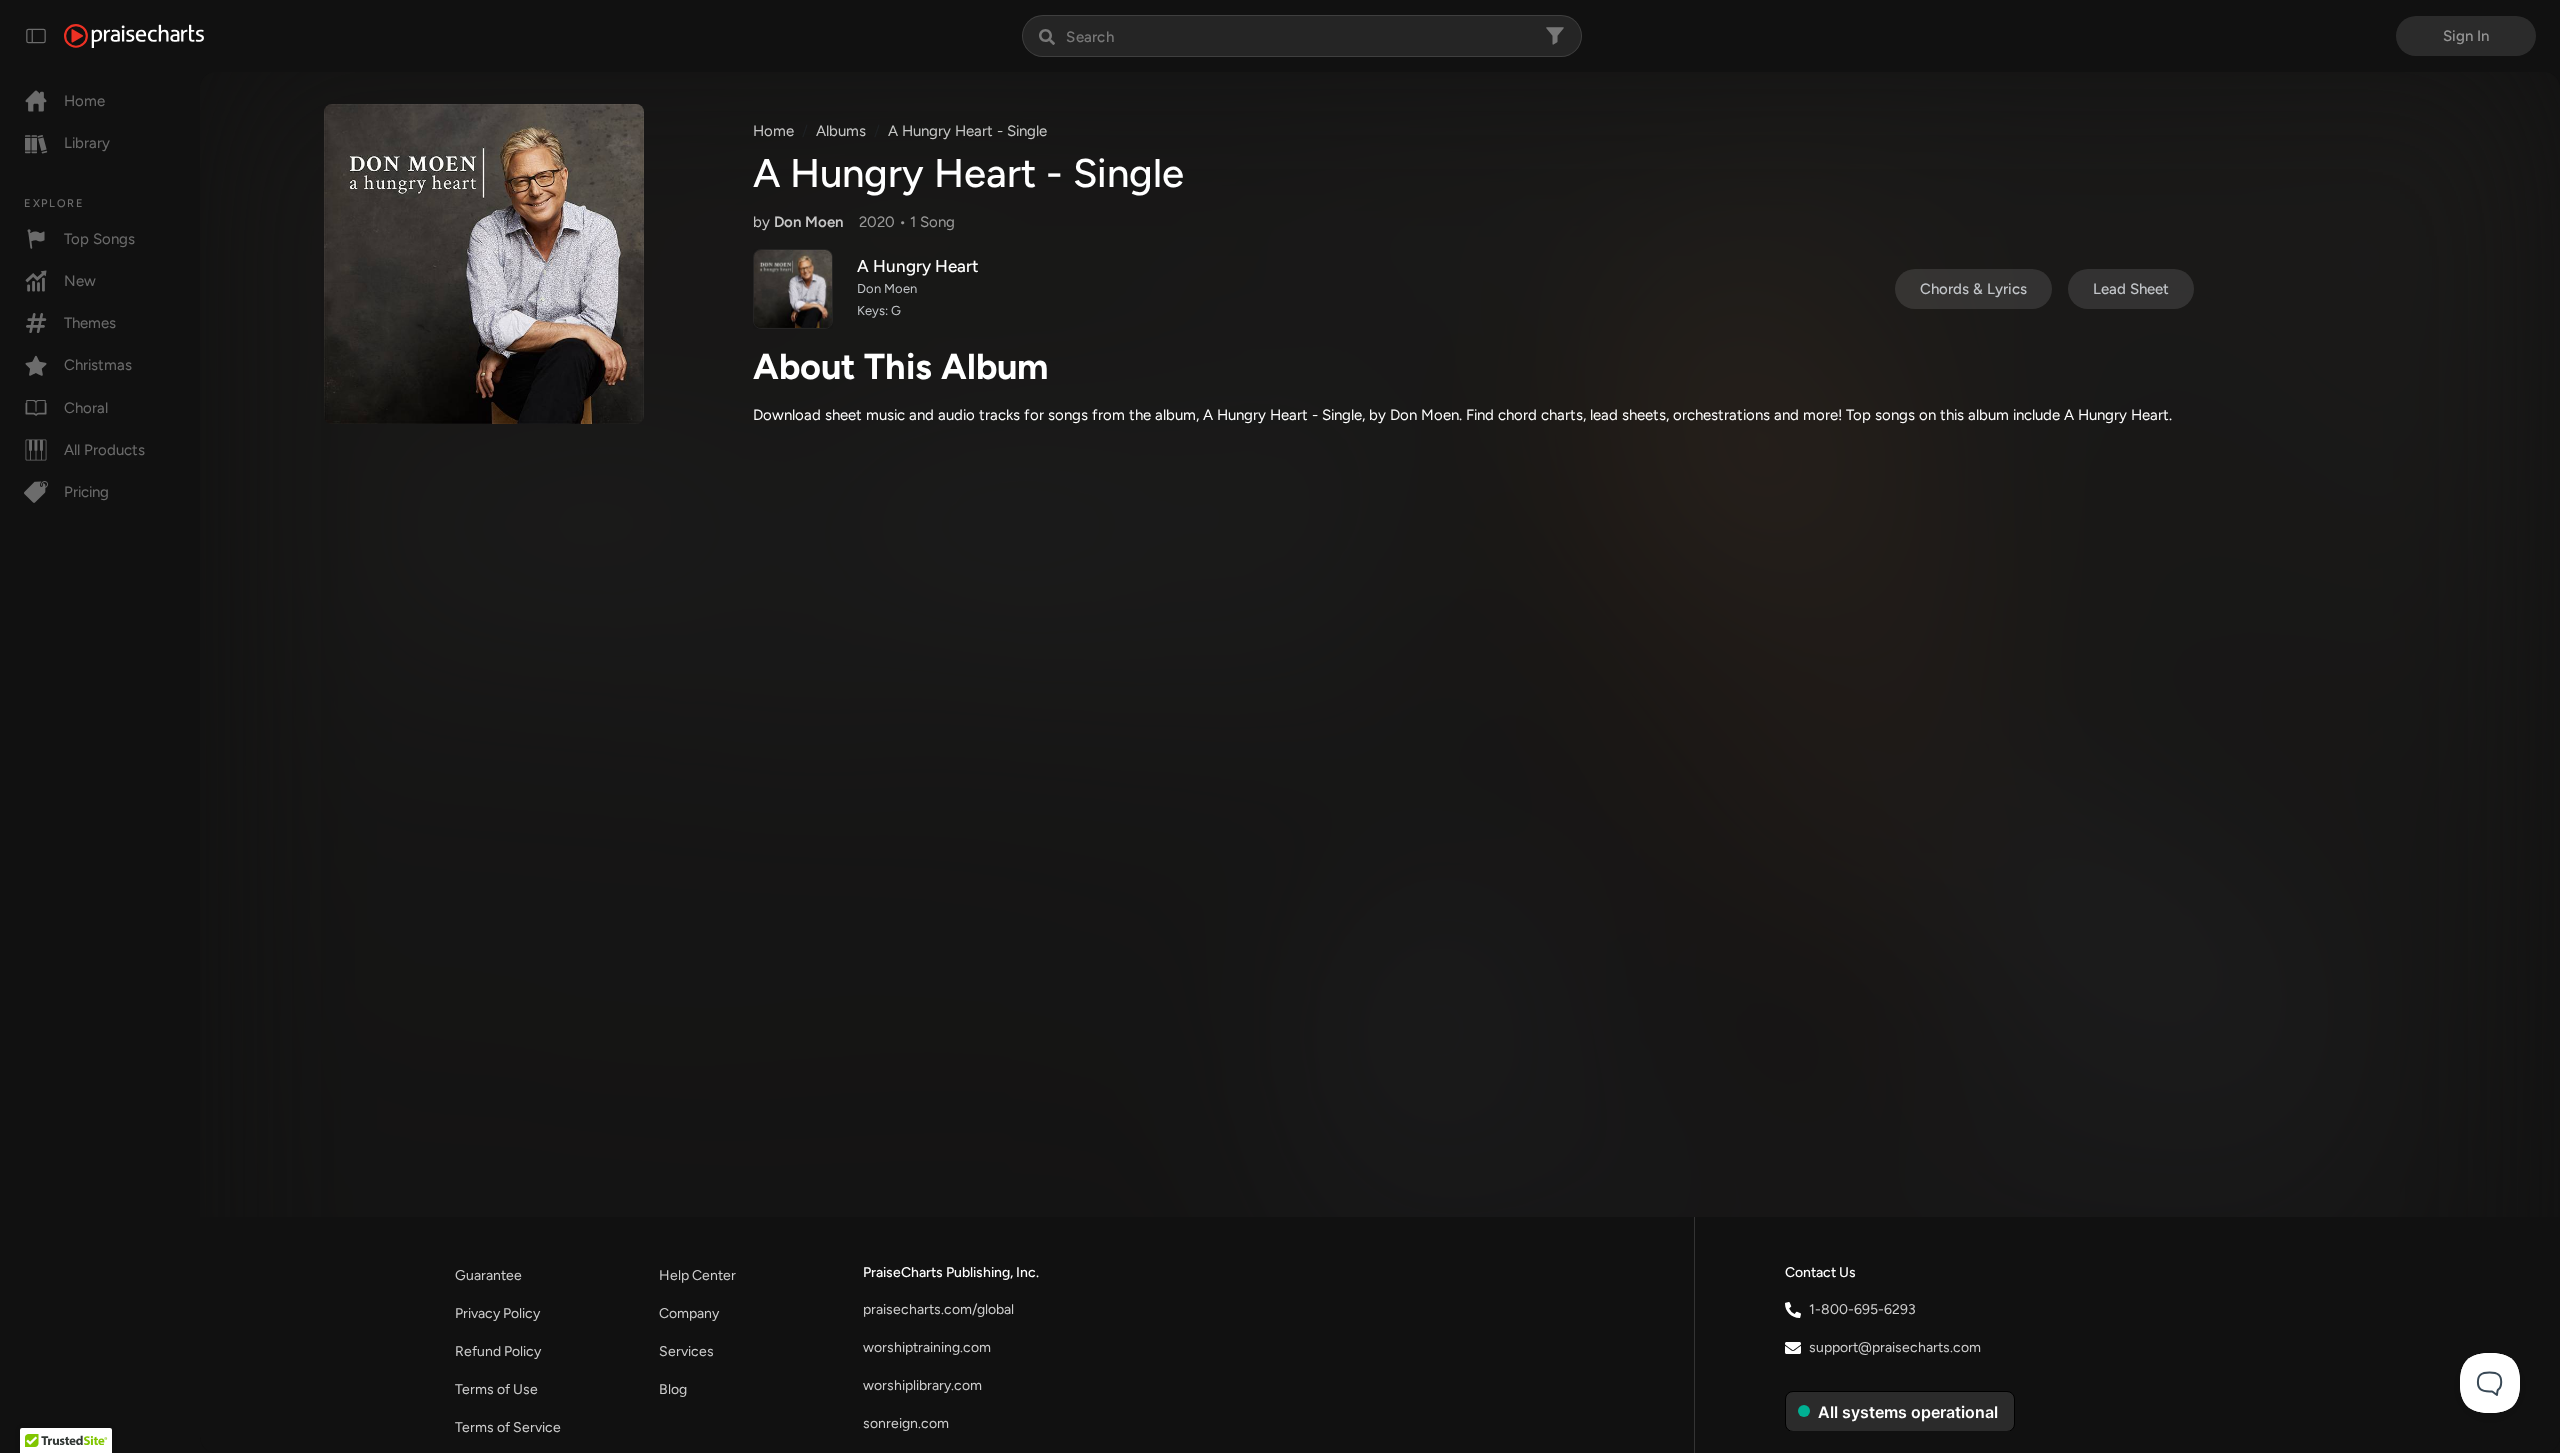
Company (689, 1313)
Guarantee (488, 1275)
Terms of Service (508, 1427)
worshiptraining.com (927, 1347)
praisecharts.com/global (938, 1309)
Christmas (98, 365)
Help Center (697, 1275)
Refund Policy (498, 1351)
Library (87, 143)
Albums (841, 131)
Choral (86, 408)
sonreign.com (906, 1423)
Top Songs (99, 239)
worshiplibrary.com (922, 1385)
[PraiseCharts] (134, 36)
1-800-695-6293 (1862, 1309)
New (80, 281)
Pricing (86, 492)
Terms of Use (496, 1389)
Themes (90, 323)
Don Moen (808, 222)
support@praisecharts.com (1895, 1347)
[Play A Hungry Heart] (793, 289)
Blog (673, 1389)
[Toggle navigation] (36, 36)
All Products (104, 450)
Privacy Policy (497, 1313)
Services (686, 1351)
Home (84, 101)
